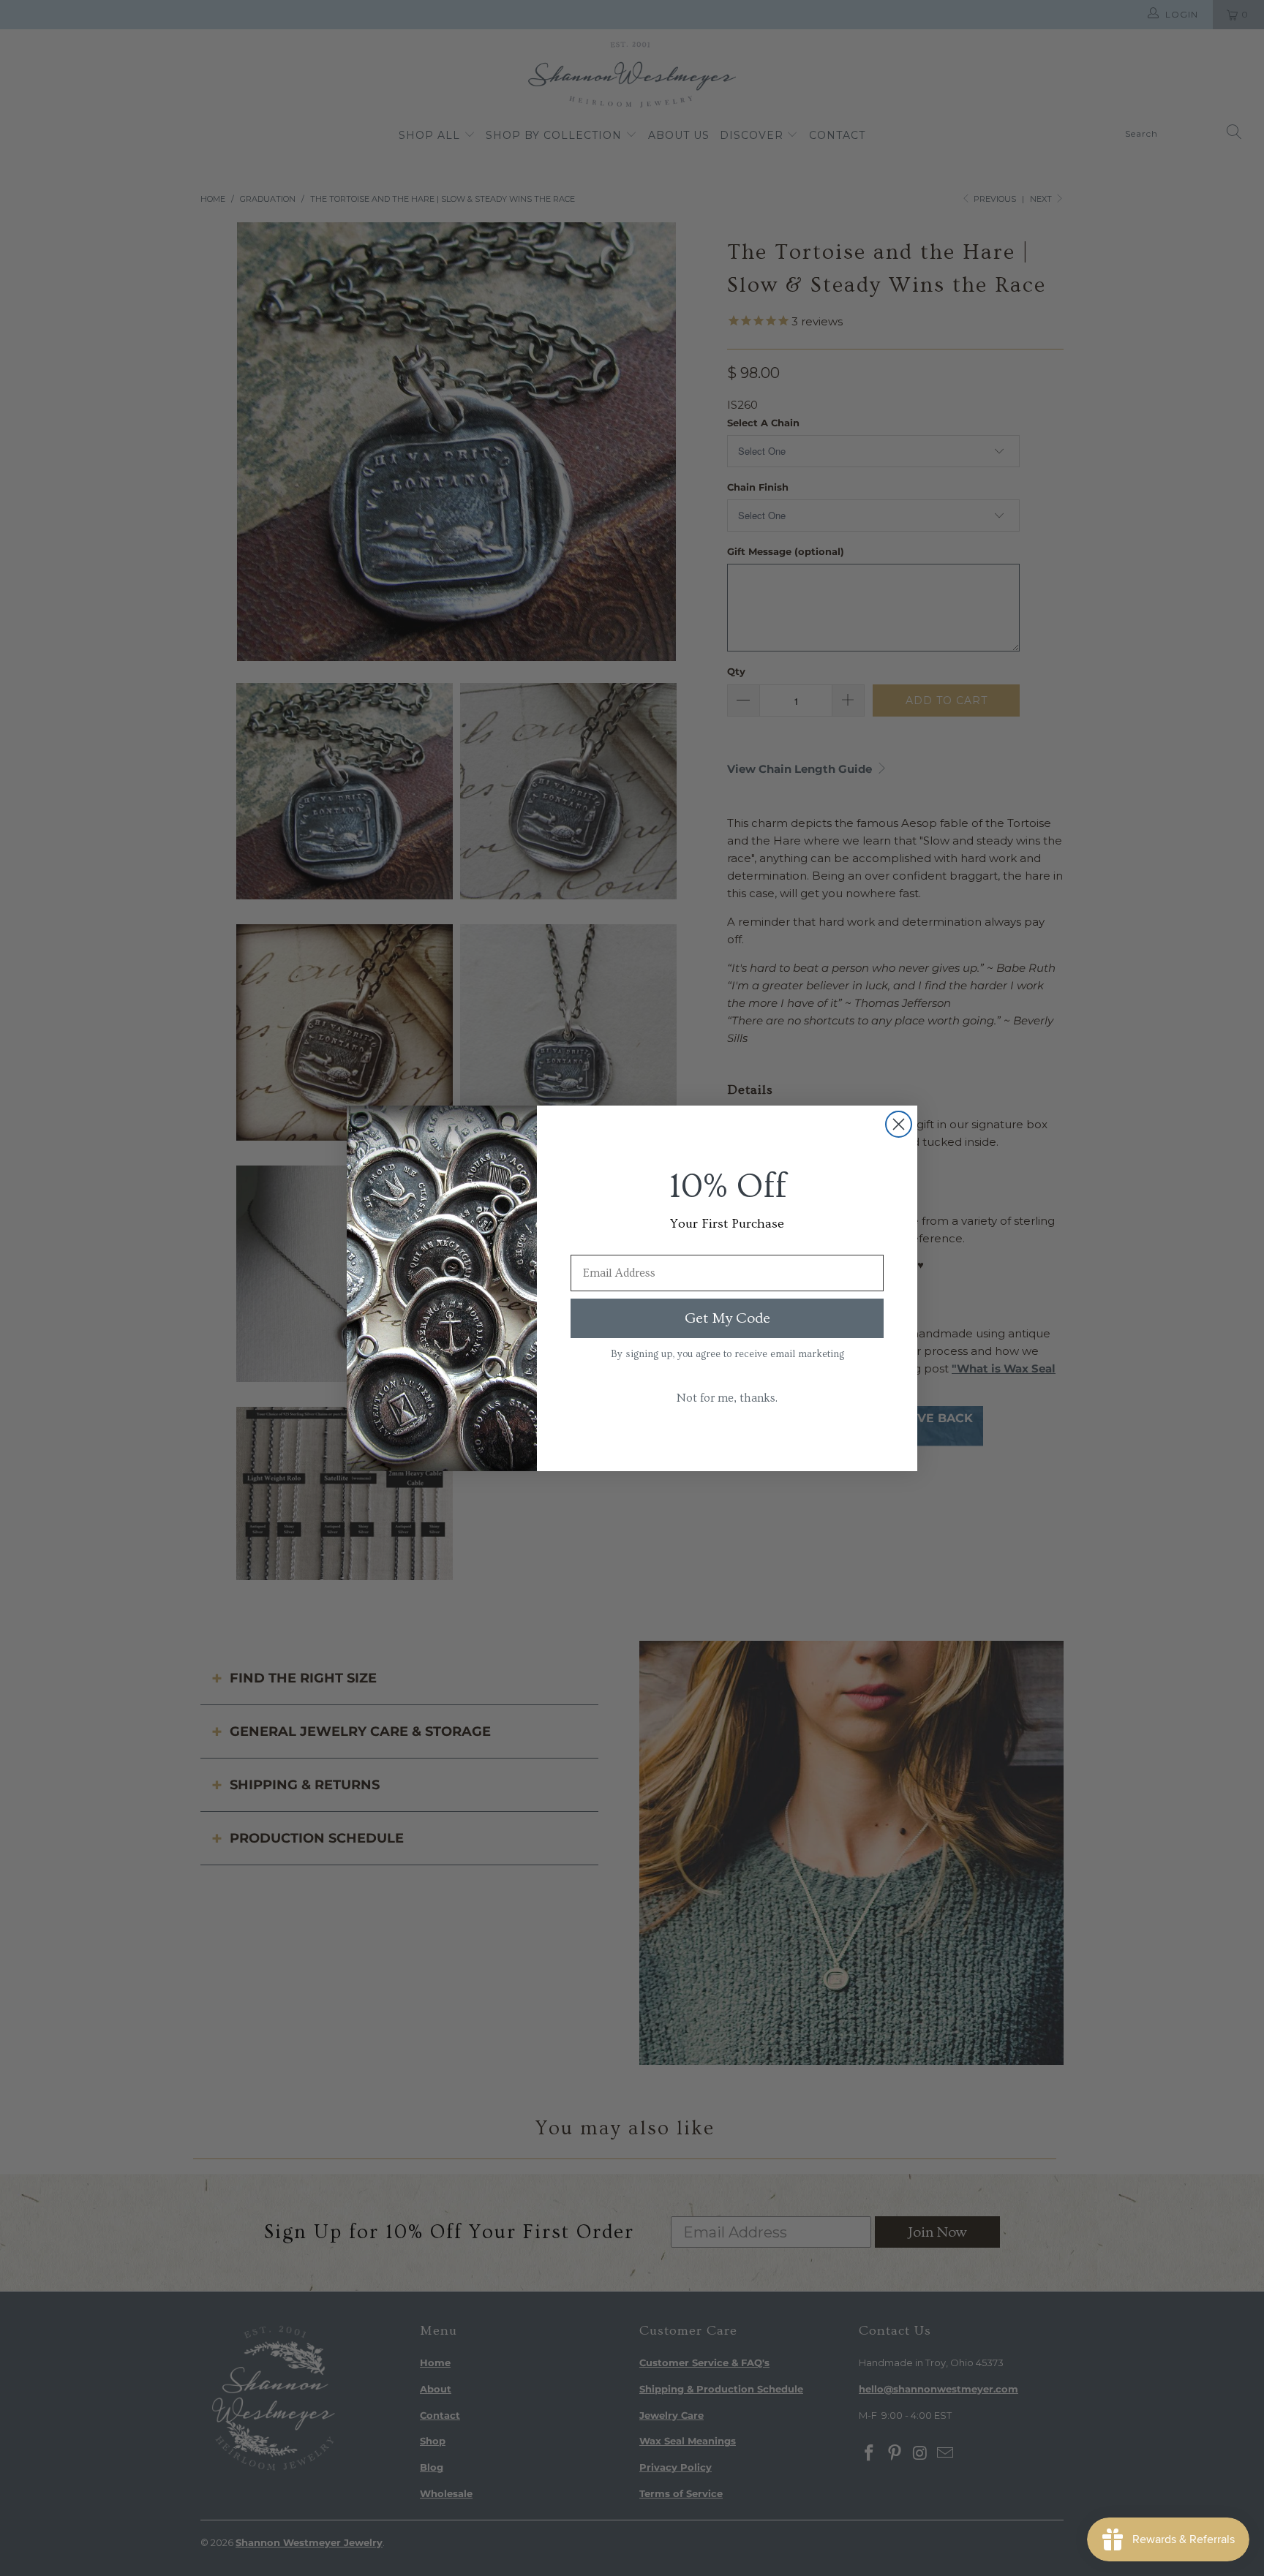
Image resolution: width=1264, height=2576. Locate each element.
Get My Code (727, 1318)
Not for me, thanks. (727, 1398)
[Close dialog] (899, 1124)
